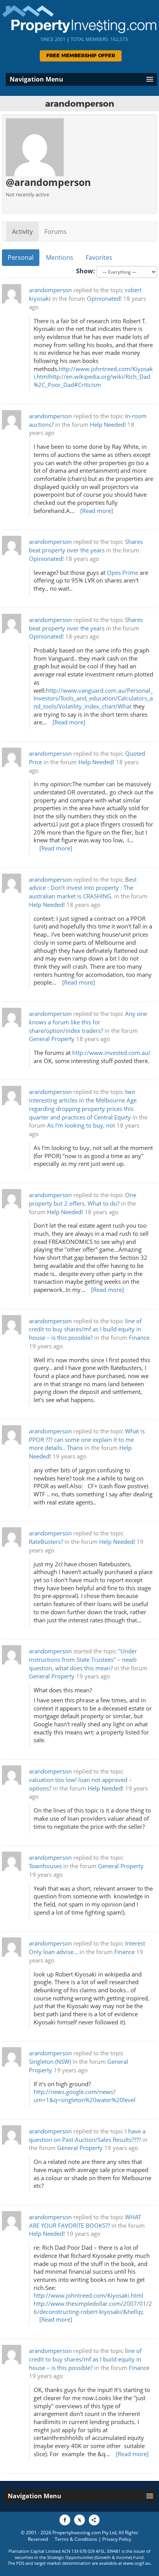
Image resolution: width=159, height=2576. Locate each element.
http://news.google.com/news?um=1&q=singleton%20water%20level (85, 2096)
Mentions (60, 257)
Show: (85, 271)
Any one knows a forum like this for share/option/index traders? (88, 1022)
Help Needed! (108, 425)
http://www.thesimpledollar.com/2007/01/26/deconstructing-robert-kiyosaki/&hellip (93, 2308)
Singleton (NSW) (51, 2062)
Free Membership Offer (81, 56)
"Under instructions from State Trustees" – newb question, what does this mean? (83, 1660)
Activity (22, 232)
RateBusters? (46, 1542)
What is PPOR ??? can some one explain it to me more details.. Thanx (87, 1440)
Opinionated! (104, 299)
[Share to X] (79, 2520)
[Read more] (97, 511)
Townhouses (45, 1866)
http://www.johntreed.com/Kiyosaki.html (88, 2296)
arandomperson (50, 290)
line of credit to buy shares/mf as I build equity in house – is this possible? (85, 1330)
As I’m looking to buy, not (81, 1125)
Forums (56, 232)
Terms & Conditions (76, 2539)
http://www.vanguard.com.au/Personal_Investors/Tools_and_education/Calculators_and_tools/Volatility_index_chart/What (93, 699)
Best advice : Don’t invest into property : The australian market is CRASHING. (83, 888)
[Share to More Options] (94, 2520)
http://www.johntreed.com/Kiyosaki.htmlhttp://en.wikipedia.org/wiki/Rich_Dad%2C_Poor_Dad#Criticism (93, 377)
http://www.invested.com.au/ (111, 1053)
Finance (139, 1338)
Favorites (99, 257)
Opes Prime (123, 573)
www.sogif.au (137, 2563)
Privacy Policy (117, 2539)
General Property (52, 1039)
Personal (21, 257)
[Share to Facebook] (65, 2520)
